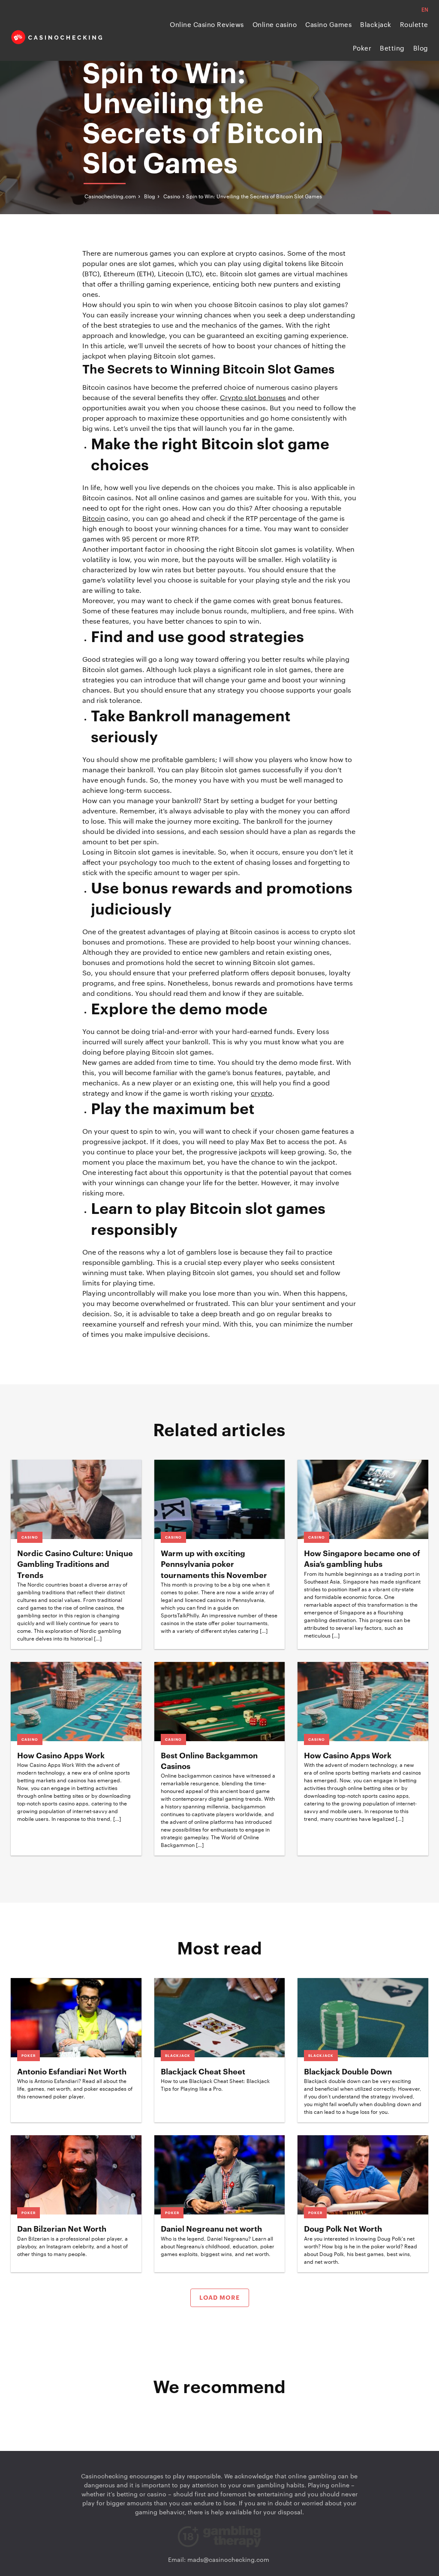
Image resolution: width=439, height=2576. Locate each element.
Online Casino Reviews (207, 25)
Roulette (414, 25)
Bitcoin (94, 519)
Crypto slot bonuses (253, 398)
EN (425, 10)
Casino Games (328, 25)
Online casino (275, 25)
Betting (392, 49)
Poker (362, 49)
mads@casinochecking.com (228, 2560)
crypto (262, 1094)
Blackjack (376, 25)
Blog (421, 49)
